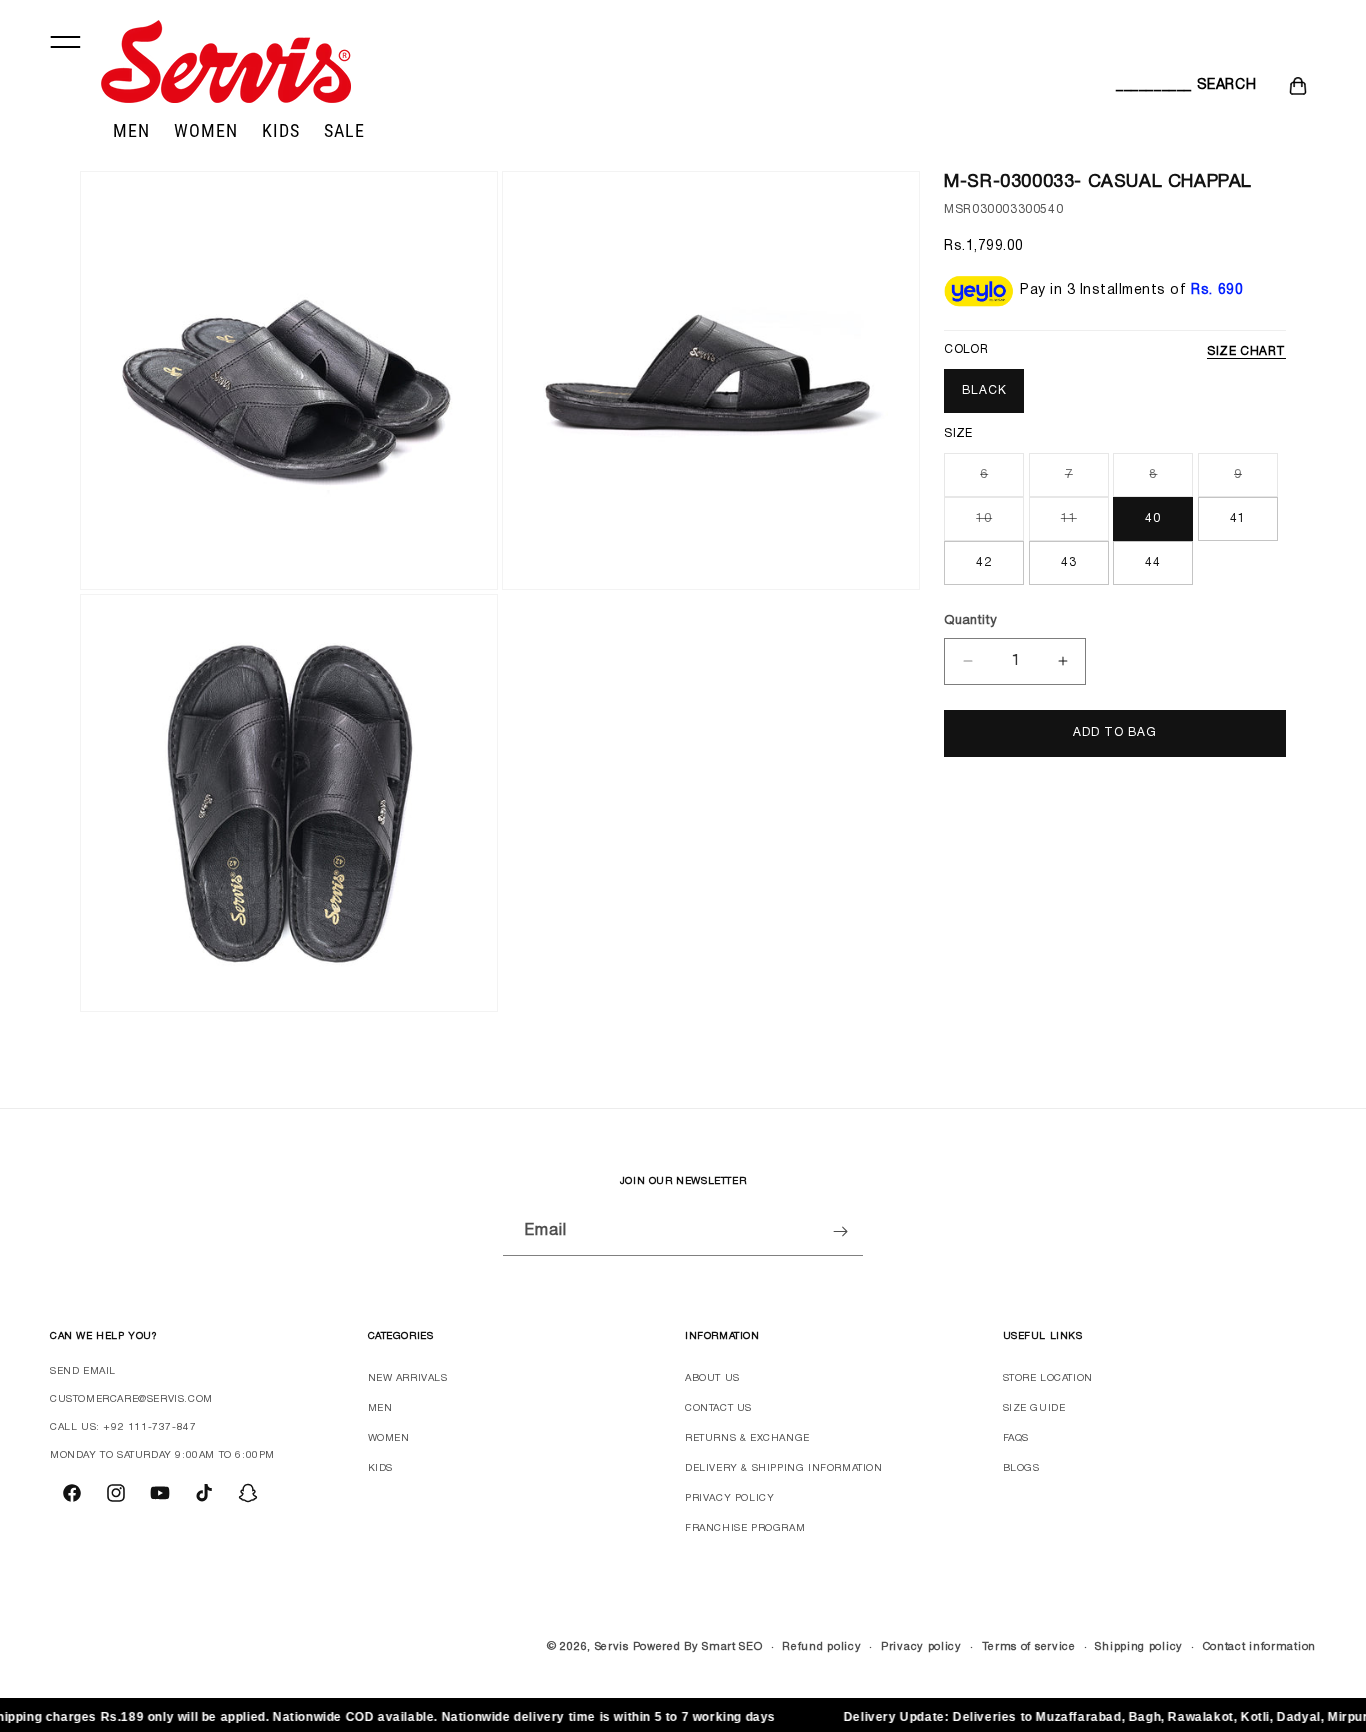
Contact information (1259, 1647)
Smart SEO (732, 1647)
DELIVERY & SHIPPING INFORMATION (784, 1468)
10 (1000, 526)
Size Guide (1034, 1408)
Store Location (1048, 1378)
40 (1153, 518)
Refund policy (821, 1647)
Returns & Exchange (747, 1438)
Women (389, 1438)
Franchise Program (745, 1528)
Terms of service (1029, 1647)
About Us (712, 1378)
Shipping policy (1139, 1647)
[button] (1138, 86)
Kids (380, 1468)
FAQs (1016, 1438)
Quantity (970, 621)
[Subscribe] (840, 1231)
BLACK (984, 390)
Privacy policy (921, 1647)
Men (380, 1408)
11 (1085, 526)
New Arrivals (408, 1378)
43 (1069, 562)
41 (1238, 518)
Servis (612, 1647)
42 (984, 562)
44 (1153, 562)
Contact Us (718, 1408)
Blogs (1021, 1468)
